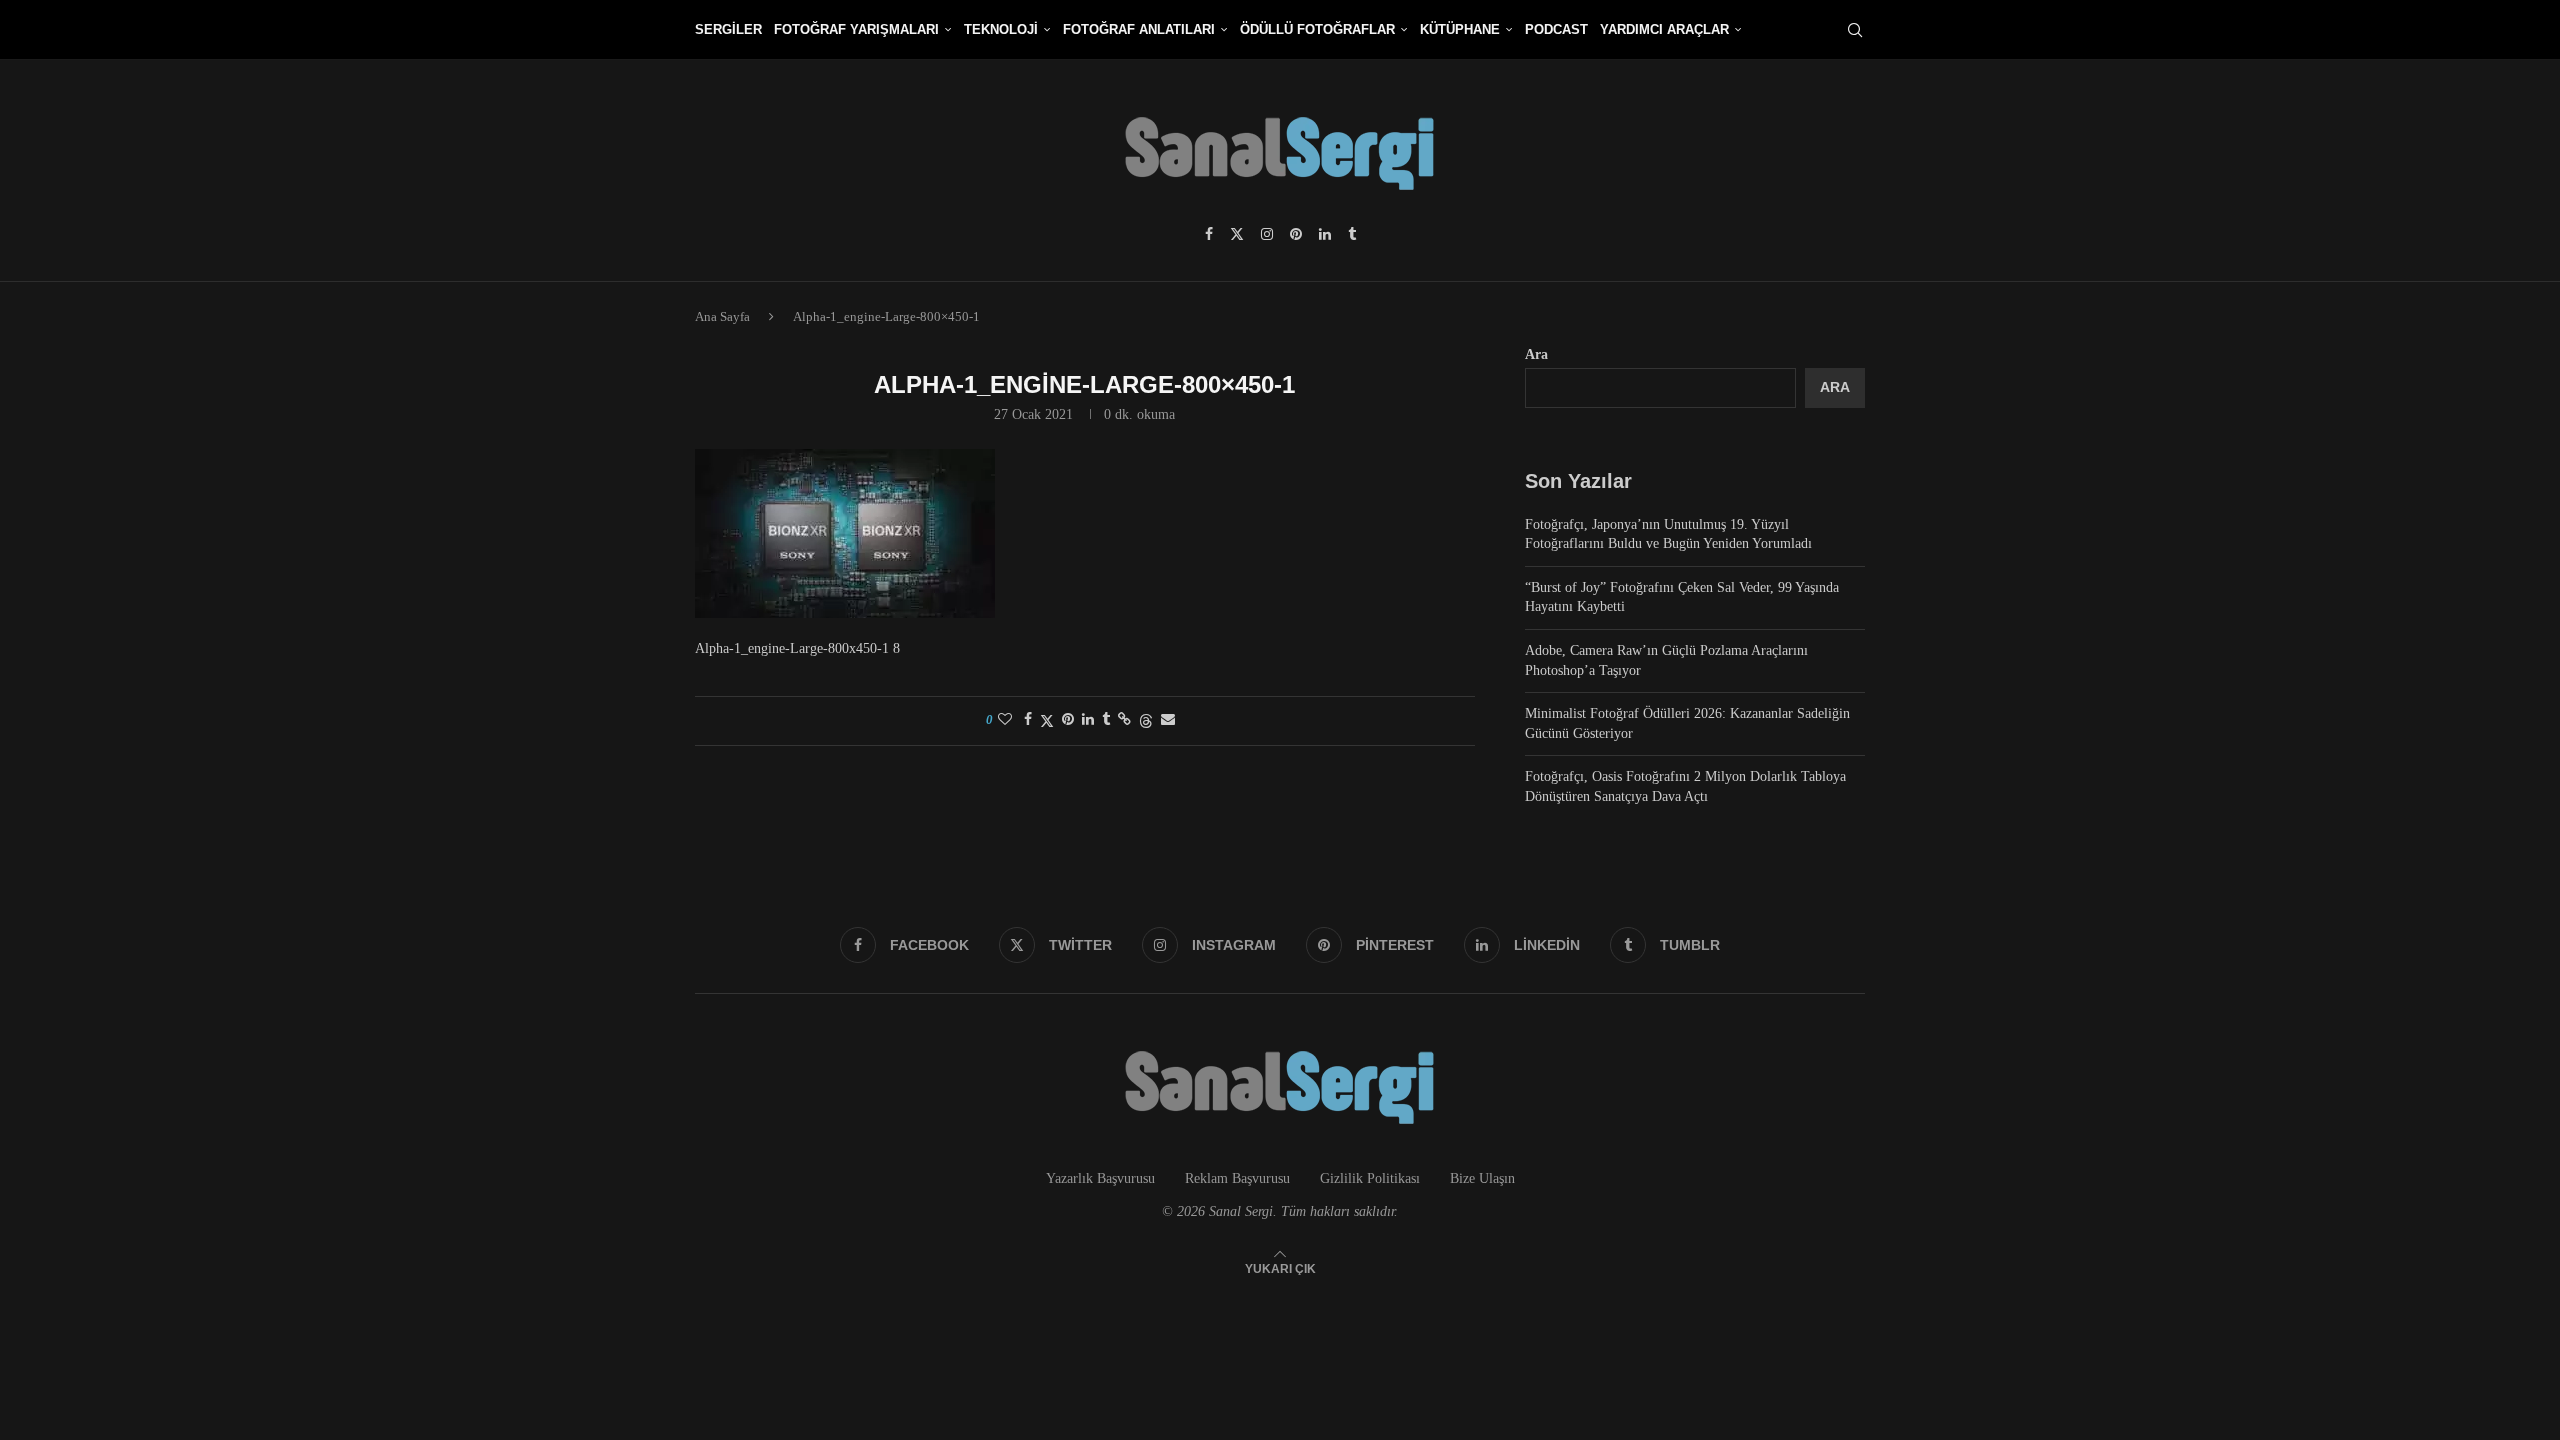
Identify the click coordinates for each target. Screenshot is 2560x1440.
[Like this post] (1005, 720)
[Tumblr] (1352, 234)
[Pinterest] (1296, 234)
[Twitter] (1237, 234)
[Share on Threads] (1146, 721)
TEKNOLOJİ (1001, 29)
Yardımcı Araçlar (1664, 29)
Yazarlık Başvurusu (1100, 1178)
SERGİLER (728, 29)
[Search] (1855, 30)
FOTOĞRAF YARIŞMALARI (856, 29)
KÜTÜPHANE (1460, 29)
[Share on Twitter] (1047, 721)
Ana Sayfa (722, 316)
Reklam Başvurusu (1237, 1178)
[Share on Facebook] (1028, 720)
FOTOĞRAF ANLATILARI (1139, 29)
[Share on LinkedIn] (1088, 720)
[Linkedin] (1325, 234)
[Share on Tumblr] (1106, 720)
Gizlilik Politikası (1370, 1178)
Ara (1536, 354)
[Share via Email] (1168, 720)
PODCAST (1556, 29)
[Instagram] (1267, 234)
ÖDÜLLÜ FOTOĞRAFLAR (1317, 29)
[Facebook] (1209, 234)
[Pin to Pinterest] (1068, 720)
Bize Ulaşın (1482, 1178)
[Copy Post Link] (1124, 720)
